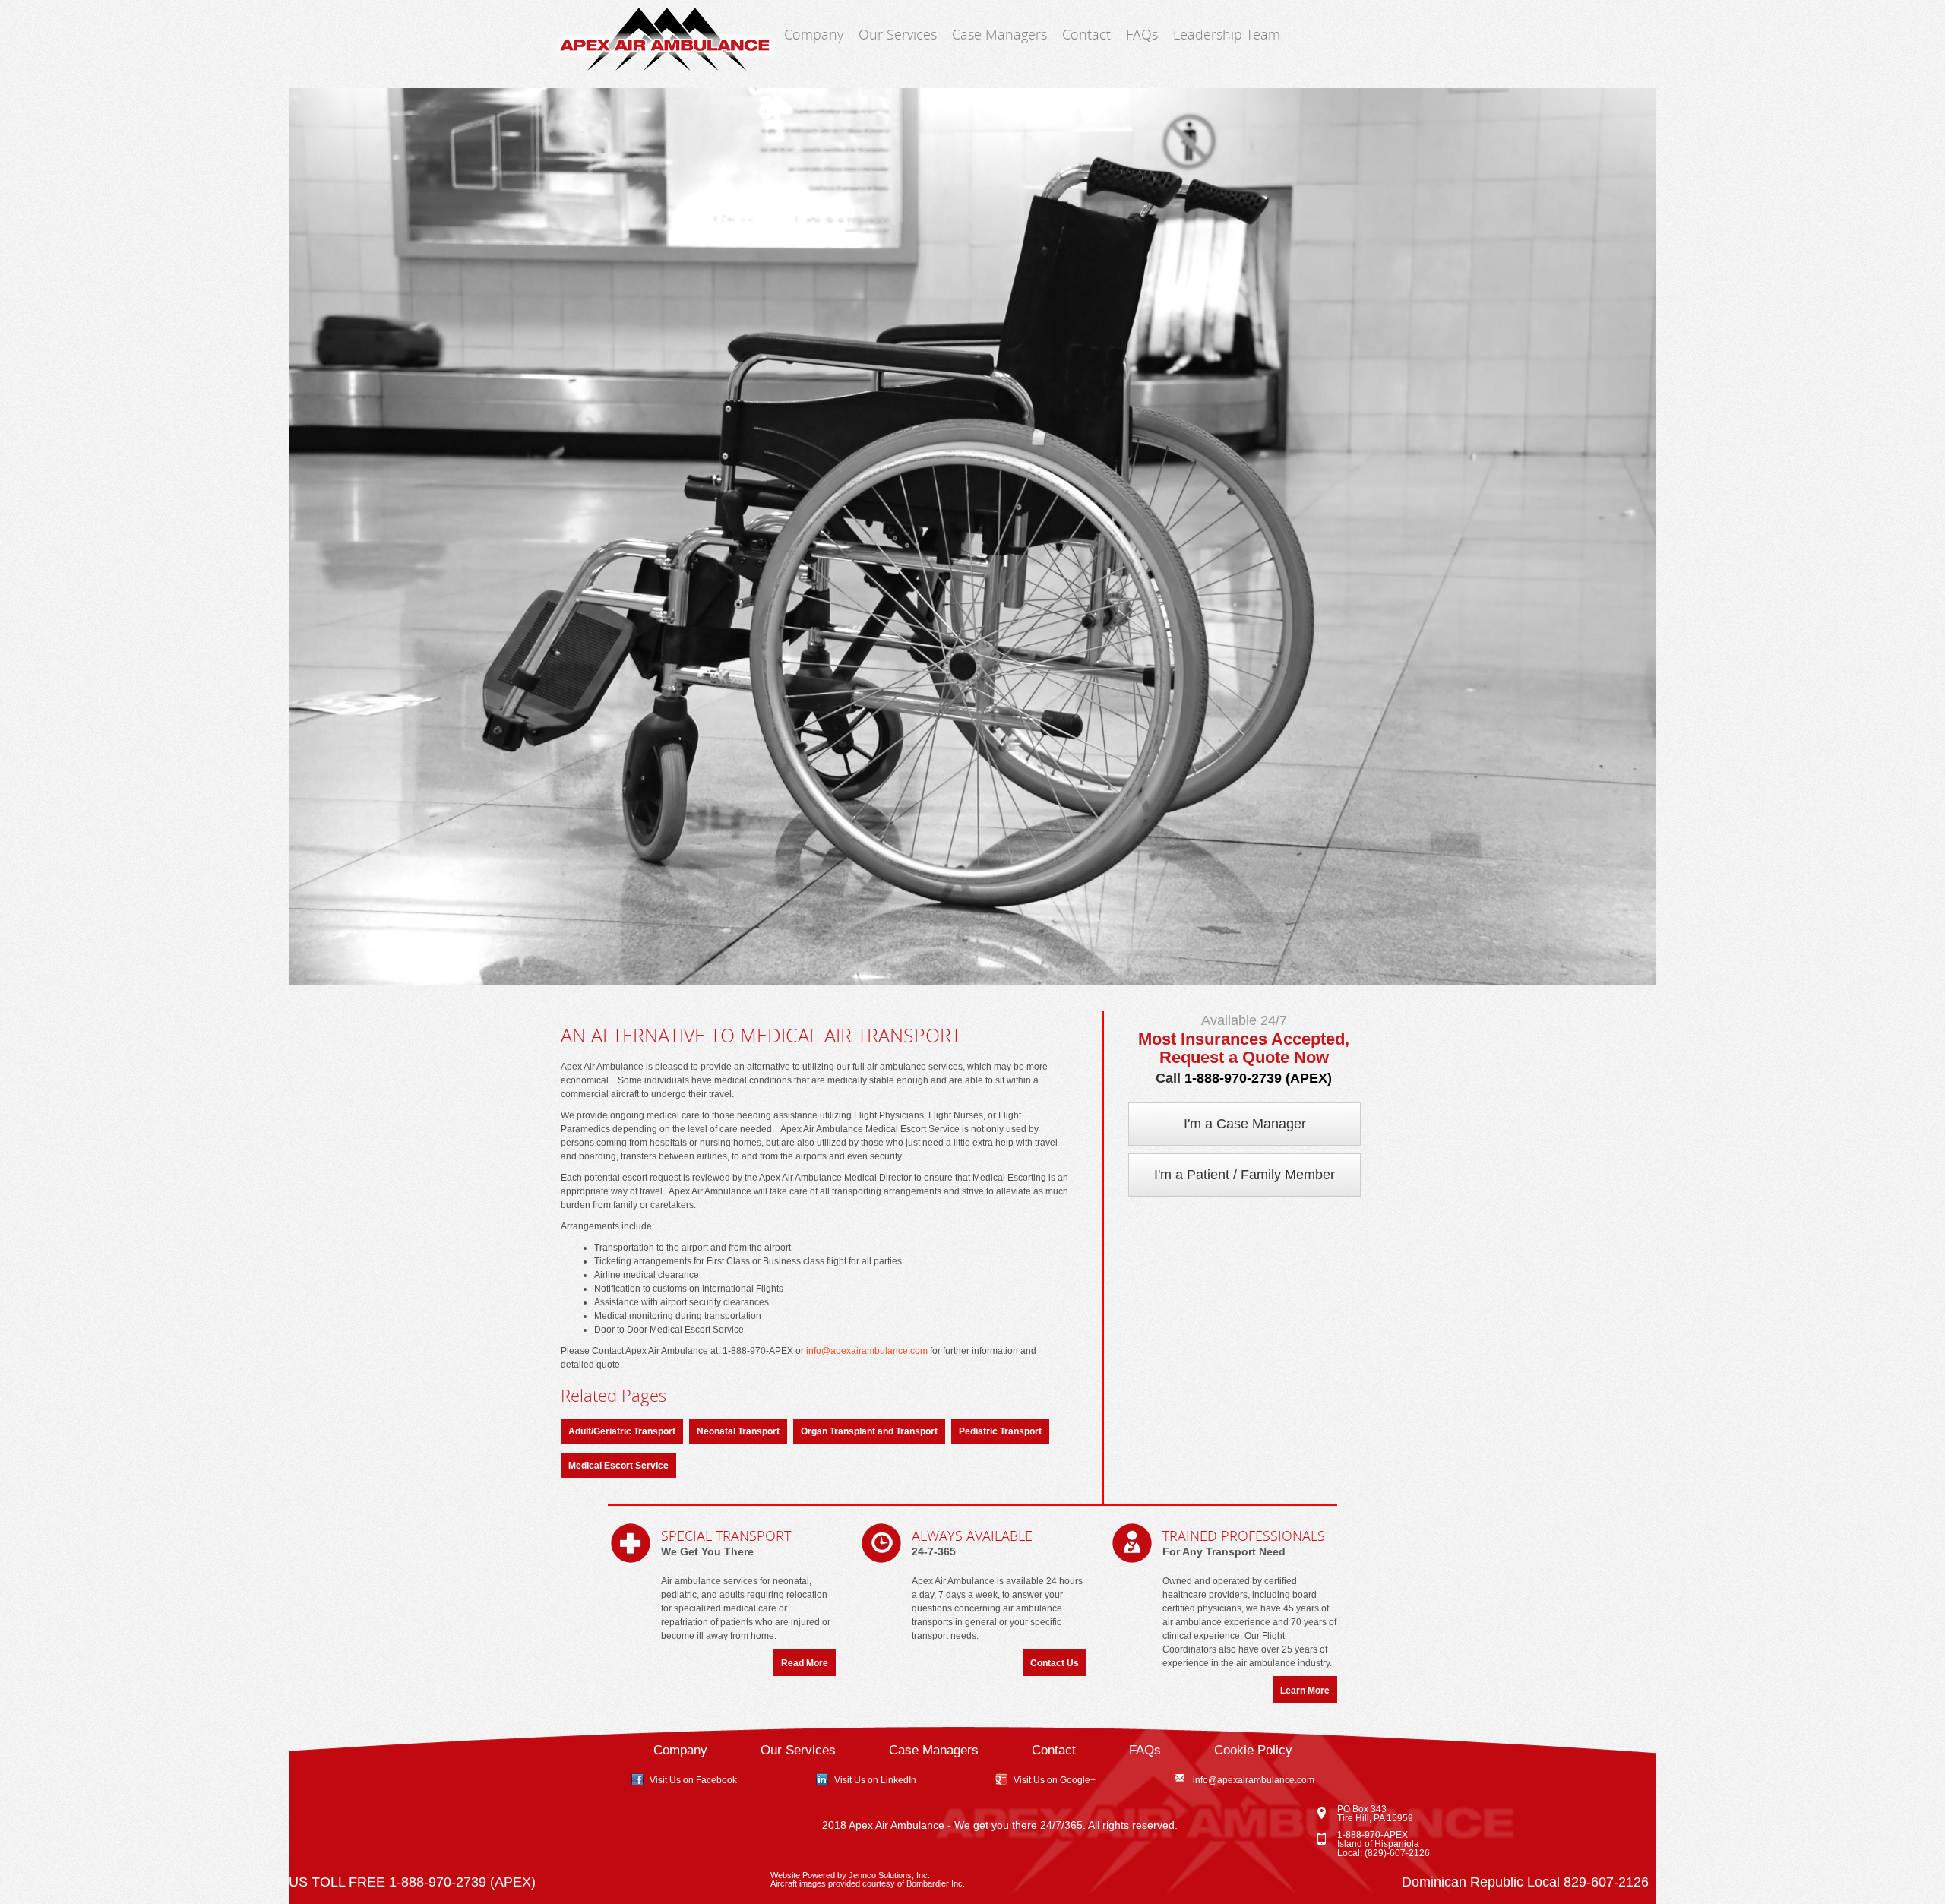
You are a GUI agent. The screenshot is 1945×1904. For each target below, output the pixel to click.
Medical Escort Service (618, 1466)
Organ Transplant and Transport (869, 1431)
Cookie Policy (1253, 1750)
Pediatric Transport (1000, 1431)
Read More (805, 1663)
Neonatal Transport (738, 1431)
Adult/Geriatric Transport (622, 1431)
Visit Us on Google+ (1055, 1780)
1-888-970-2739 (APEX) (1258, 1078)
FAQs (1142, 34)
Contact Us (1055, 1663)
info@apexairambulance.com (867, 1351)
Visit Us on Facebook (693, 1780)
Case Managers (999, 34)
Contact (1086, 34)
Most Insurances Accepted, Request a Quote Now (1244, 1048)
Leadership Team (1227, 34)
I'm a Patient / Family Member (1244, 1175)
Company (814, 34)
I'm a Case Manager (1245, 1124)
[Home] (663, 40)
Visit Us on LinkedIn (875, 1780)
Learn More (1305, 1691)
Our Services (898, 34)
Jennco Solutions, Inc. (889, 1875)
